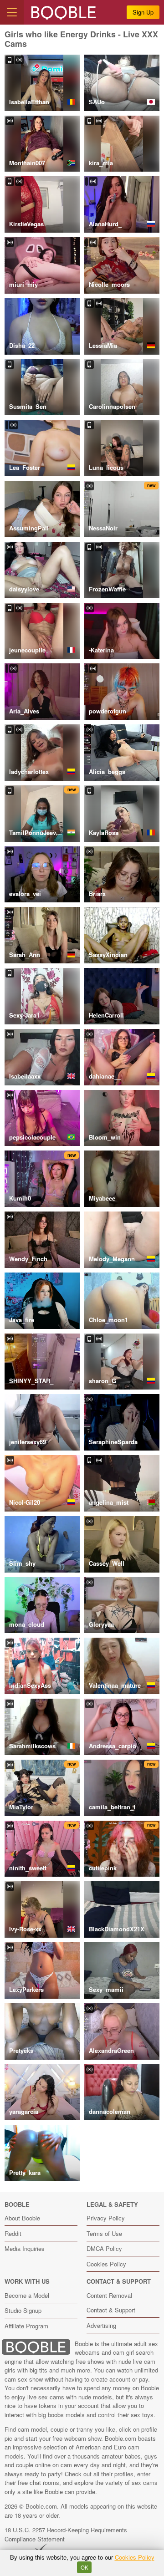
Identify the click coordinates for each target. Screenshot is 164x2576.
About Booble (22, 2218)
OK (85, 2567)
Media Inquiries (25, 2248)
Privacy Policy (106, 2218)
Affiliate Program (26, 2326)
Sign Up (143, 12)
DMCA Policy (104, 2248)
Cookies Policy (106, 2264)
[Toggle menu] (12, 12)
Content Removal (109, 2295)
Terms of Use (104, 2233)
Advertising (101, 2325)
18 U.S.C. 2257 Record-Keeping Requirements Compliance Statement (66, 2534)
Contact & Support (111, 2310)
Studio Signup (23, 2310)
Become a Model (27, 2295)
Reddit (13, 2233)
